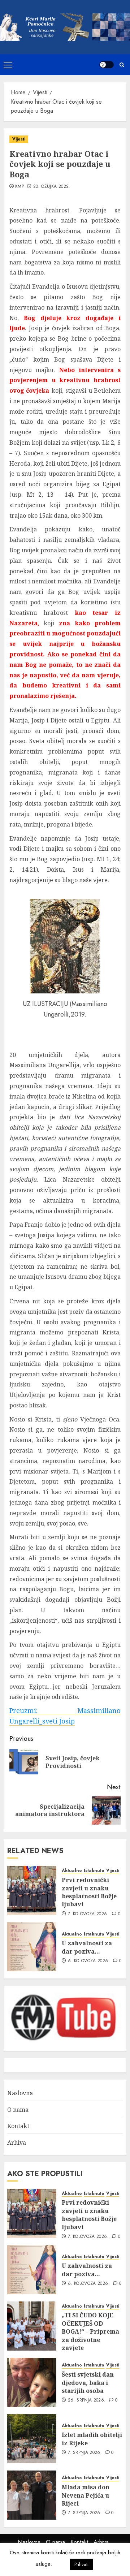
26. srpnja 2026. (87, 2400)
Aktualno (72, 1871)
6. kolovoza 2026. (89, 1961)
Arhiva (17, 2143)
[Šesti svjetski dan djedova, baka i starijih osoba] (32, 2382)
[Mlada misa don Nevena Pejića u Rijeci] (32, 2495)
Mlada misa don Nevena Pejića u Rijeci (86, 2495)
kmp (19, 187)
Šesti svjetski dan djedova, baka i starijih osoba (88, 2383)
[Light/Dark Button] (107, 65)
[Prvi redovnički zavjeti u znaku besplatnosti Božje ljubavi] (32, 1890)
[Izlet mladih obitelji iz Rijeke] (32, 2439)
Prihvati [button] (81, 2564)
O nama (18, 2110)
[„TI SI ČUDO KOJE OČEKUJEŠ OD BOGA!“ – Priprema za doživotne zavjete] (32, 2326)
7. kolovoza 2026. (88, 1914)
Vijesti (19, 139)
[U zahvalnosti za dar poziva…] (32, 1947)
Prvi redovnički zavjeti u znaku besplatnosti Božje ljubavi (89, 1892)
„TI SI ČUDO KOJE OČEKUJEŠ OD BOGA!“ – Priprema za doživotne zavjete (90, 2331)
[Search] (122, 65)
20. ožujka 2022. (52, 187)
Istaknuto (94, 1871)
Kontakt (18, 2126)
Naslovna (20, 2093)
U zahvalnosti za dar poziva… (87, 1947)
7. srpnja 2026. (85, 2453)
